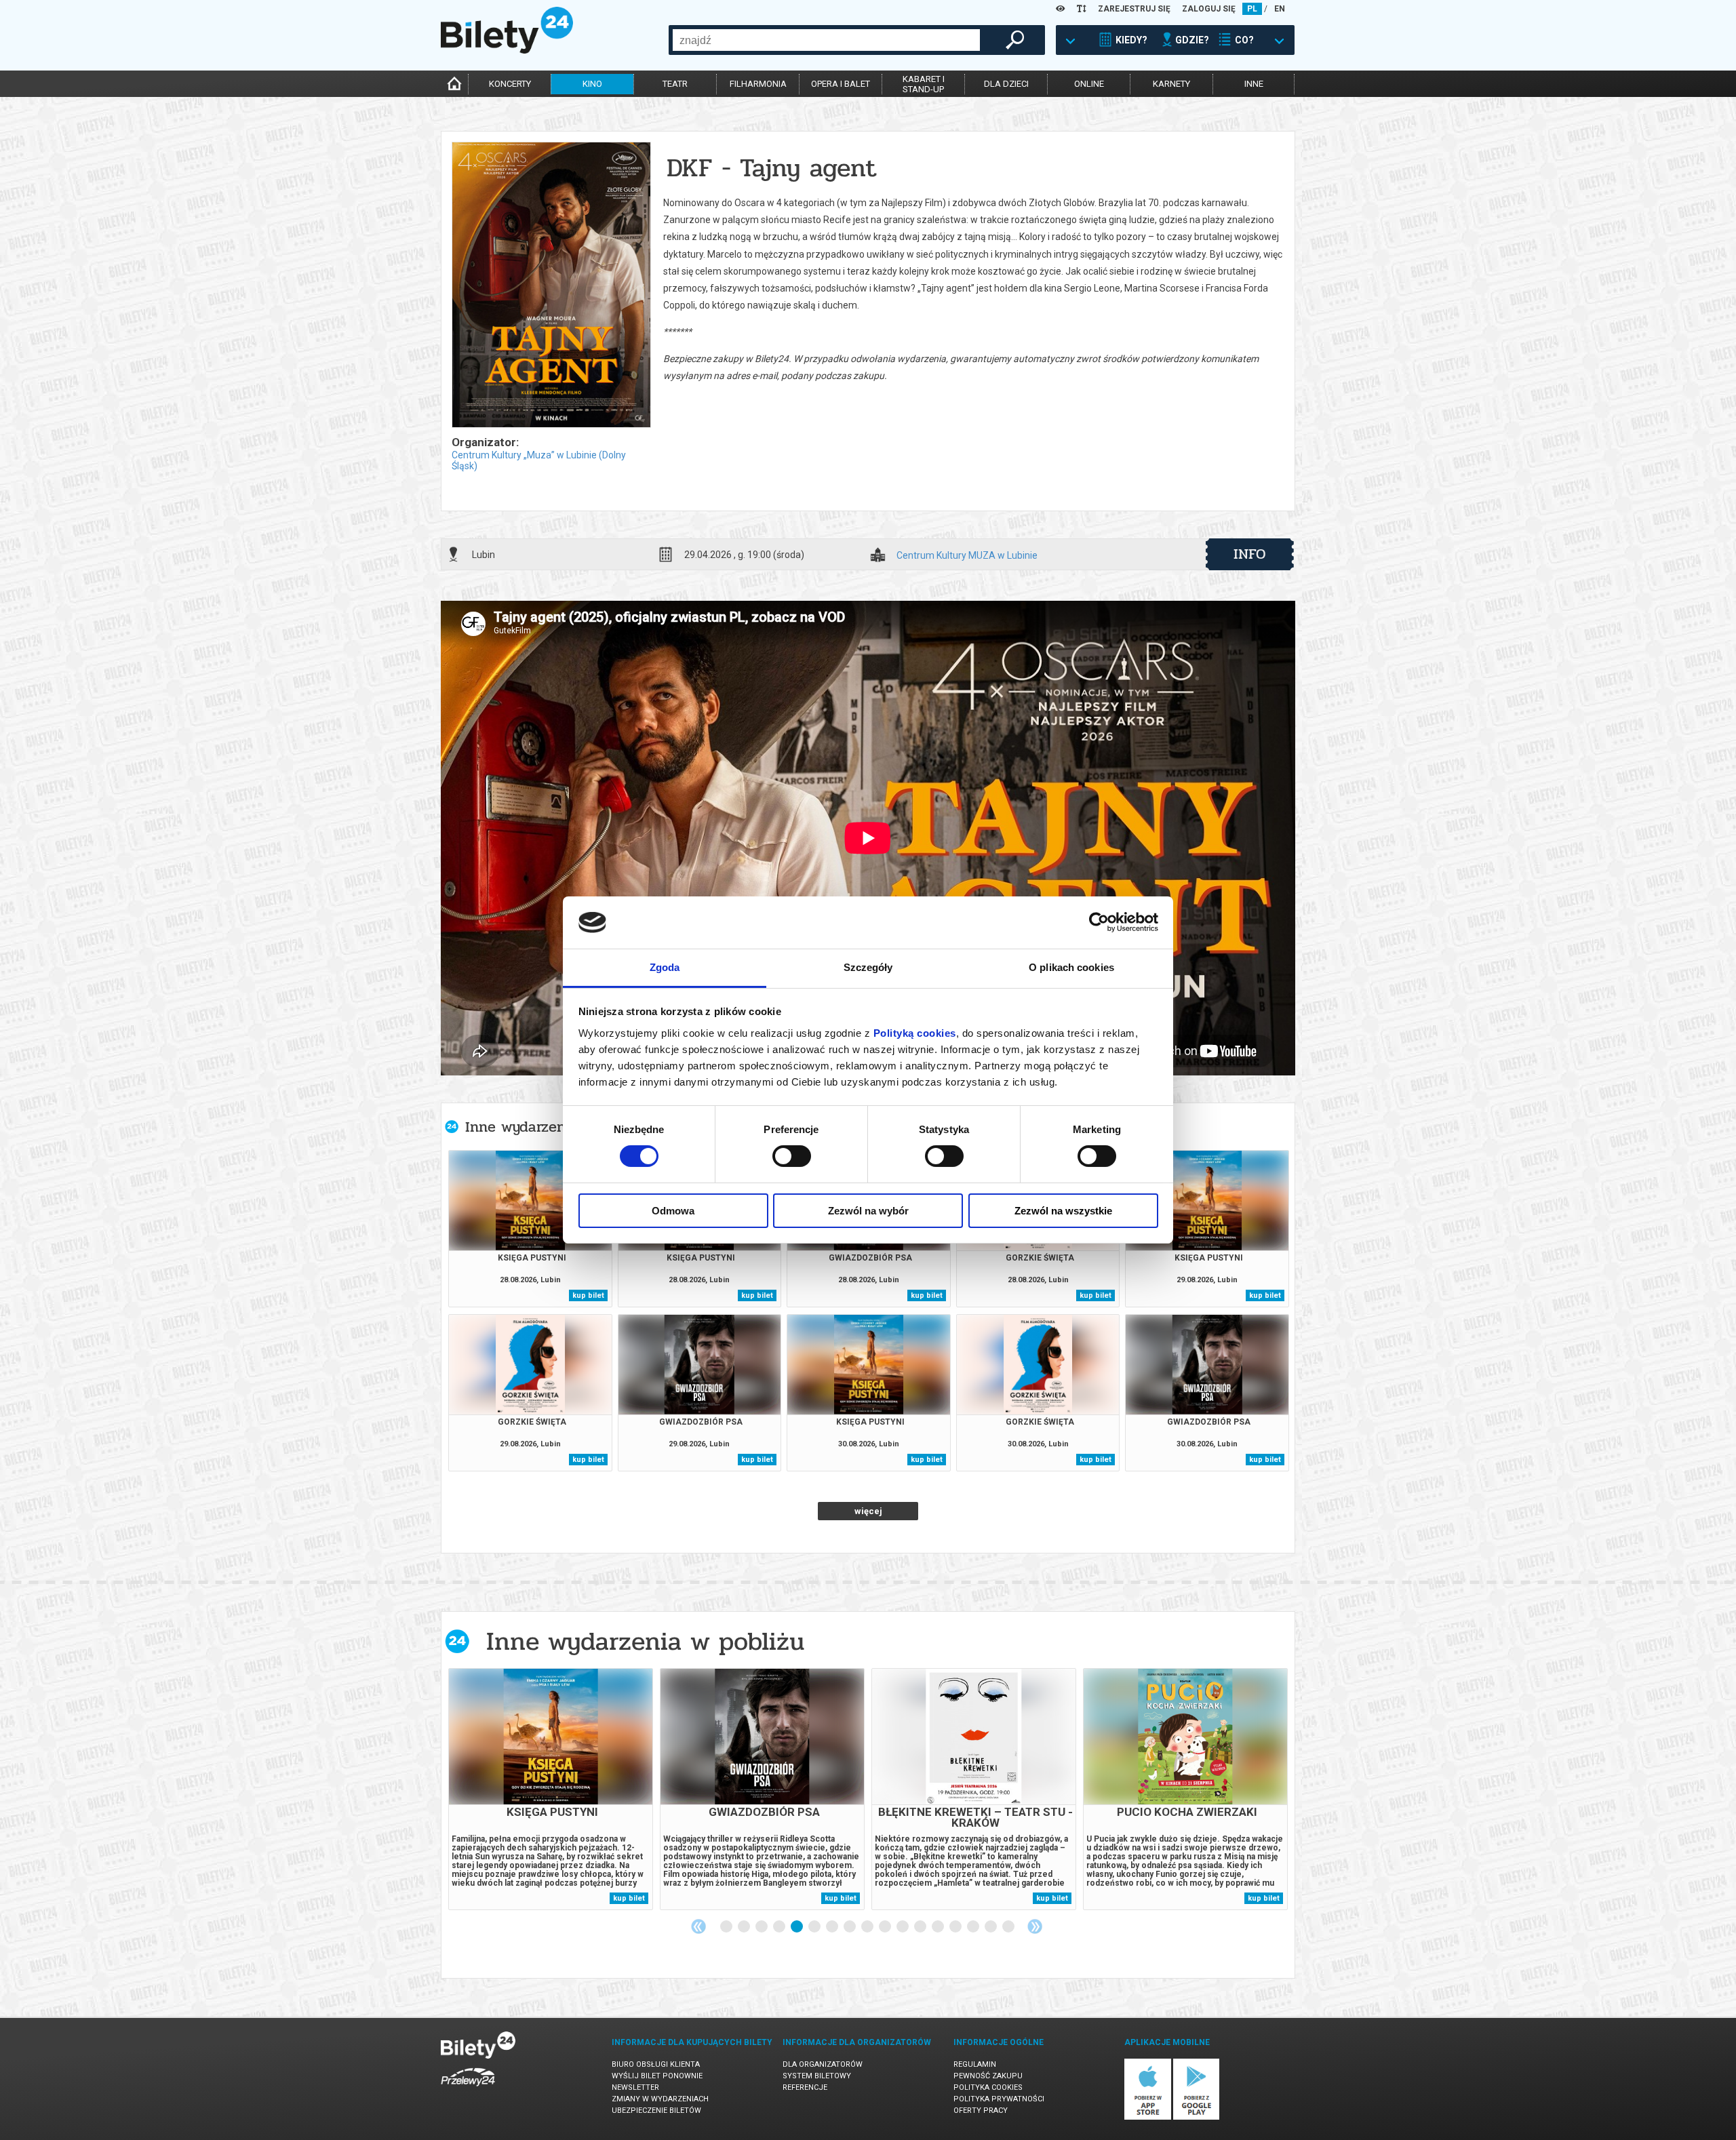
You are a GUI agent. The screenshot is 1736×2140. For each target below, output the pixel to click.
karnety (1171, 84)
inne (1254, 84)
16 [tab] (991, 1927)
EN (1280, 9)
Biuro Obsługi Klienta (656, 2064)
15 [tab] (974, 1927)
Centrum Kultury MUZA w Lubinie (967, 556)
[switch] (792, 1156)
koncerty (510, 84)
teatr (675, 84)
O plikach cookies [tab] (1071, 967)
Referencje (805, 2087)
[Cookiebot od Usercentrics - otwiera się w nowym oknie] (1099, 922)
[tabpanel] (551, 1789)
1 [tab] (727, 1927)
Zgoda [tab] (665, 967)
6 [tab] (815, 1927)
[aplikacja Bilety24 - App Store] (1148, 2117)
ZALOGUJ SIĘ (1209, 9)
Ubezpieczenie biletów (656, 2111)
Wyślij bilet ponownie (657, 2076)
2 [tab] (745, 1927)
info (1250, 554)
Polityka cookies (988, 2087)
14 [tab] (956, 1927)
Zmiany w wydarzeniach (660, 2099)
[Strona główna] (507, 50)
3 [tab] (762, 1927)
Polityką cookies (915, 1033)
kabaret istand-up (924, 84)
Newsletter (635, 2087)
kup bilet (588, 1295)
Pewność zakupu (988, 2076)
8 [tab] (850, 1927)
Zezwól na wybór (868, 1211)
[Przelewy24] (468, 2089)
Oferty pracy (981, 2111)
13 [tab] (939, 1927)
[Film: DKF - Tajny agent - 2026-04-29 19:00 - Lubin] (551, 286)
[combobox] (826, 40)
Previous (698, 1926)
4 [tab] (780, 1927)
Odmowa (673, 1211)
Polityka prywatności (999, 2099)
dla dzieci (1006, 84)
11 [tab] (903, 1927)
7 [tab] (833, 1927)
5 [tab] (797, 1927)
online (1089, 84)
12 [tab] (921, 1927)
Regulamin (975, 2064)
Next (1035, 1926)
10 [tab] (886, 1927)
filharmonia (758, 84)
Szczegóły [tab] (868, 967)
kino (592, 84)
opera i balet (841, 84)
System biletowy (817, 2076)
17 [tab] (1009, 1927)
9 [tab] (868, 1927)
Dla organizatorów (823, 2064)
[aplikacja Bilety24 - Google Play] (1197, 2117)
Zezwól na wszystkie (1063, 1211)
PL (1252, 9)
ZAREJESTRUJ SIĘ (1134, 9)
